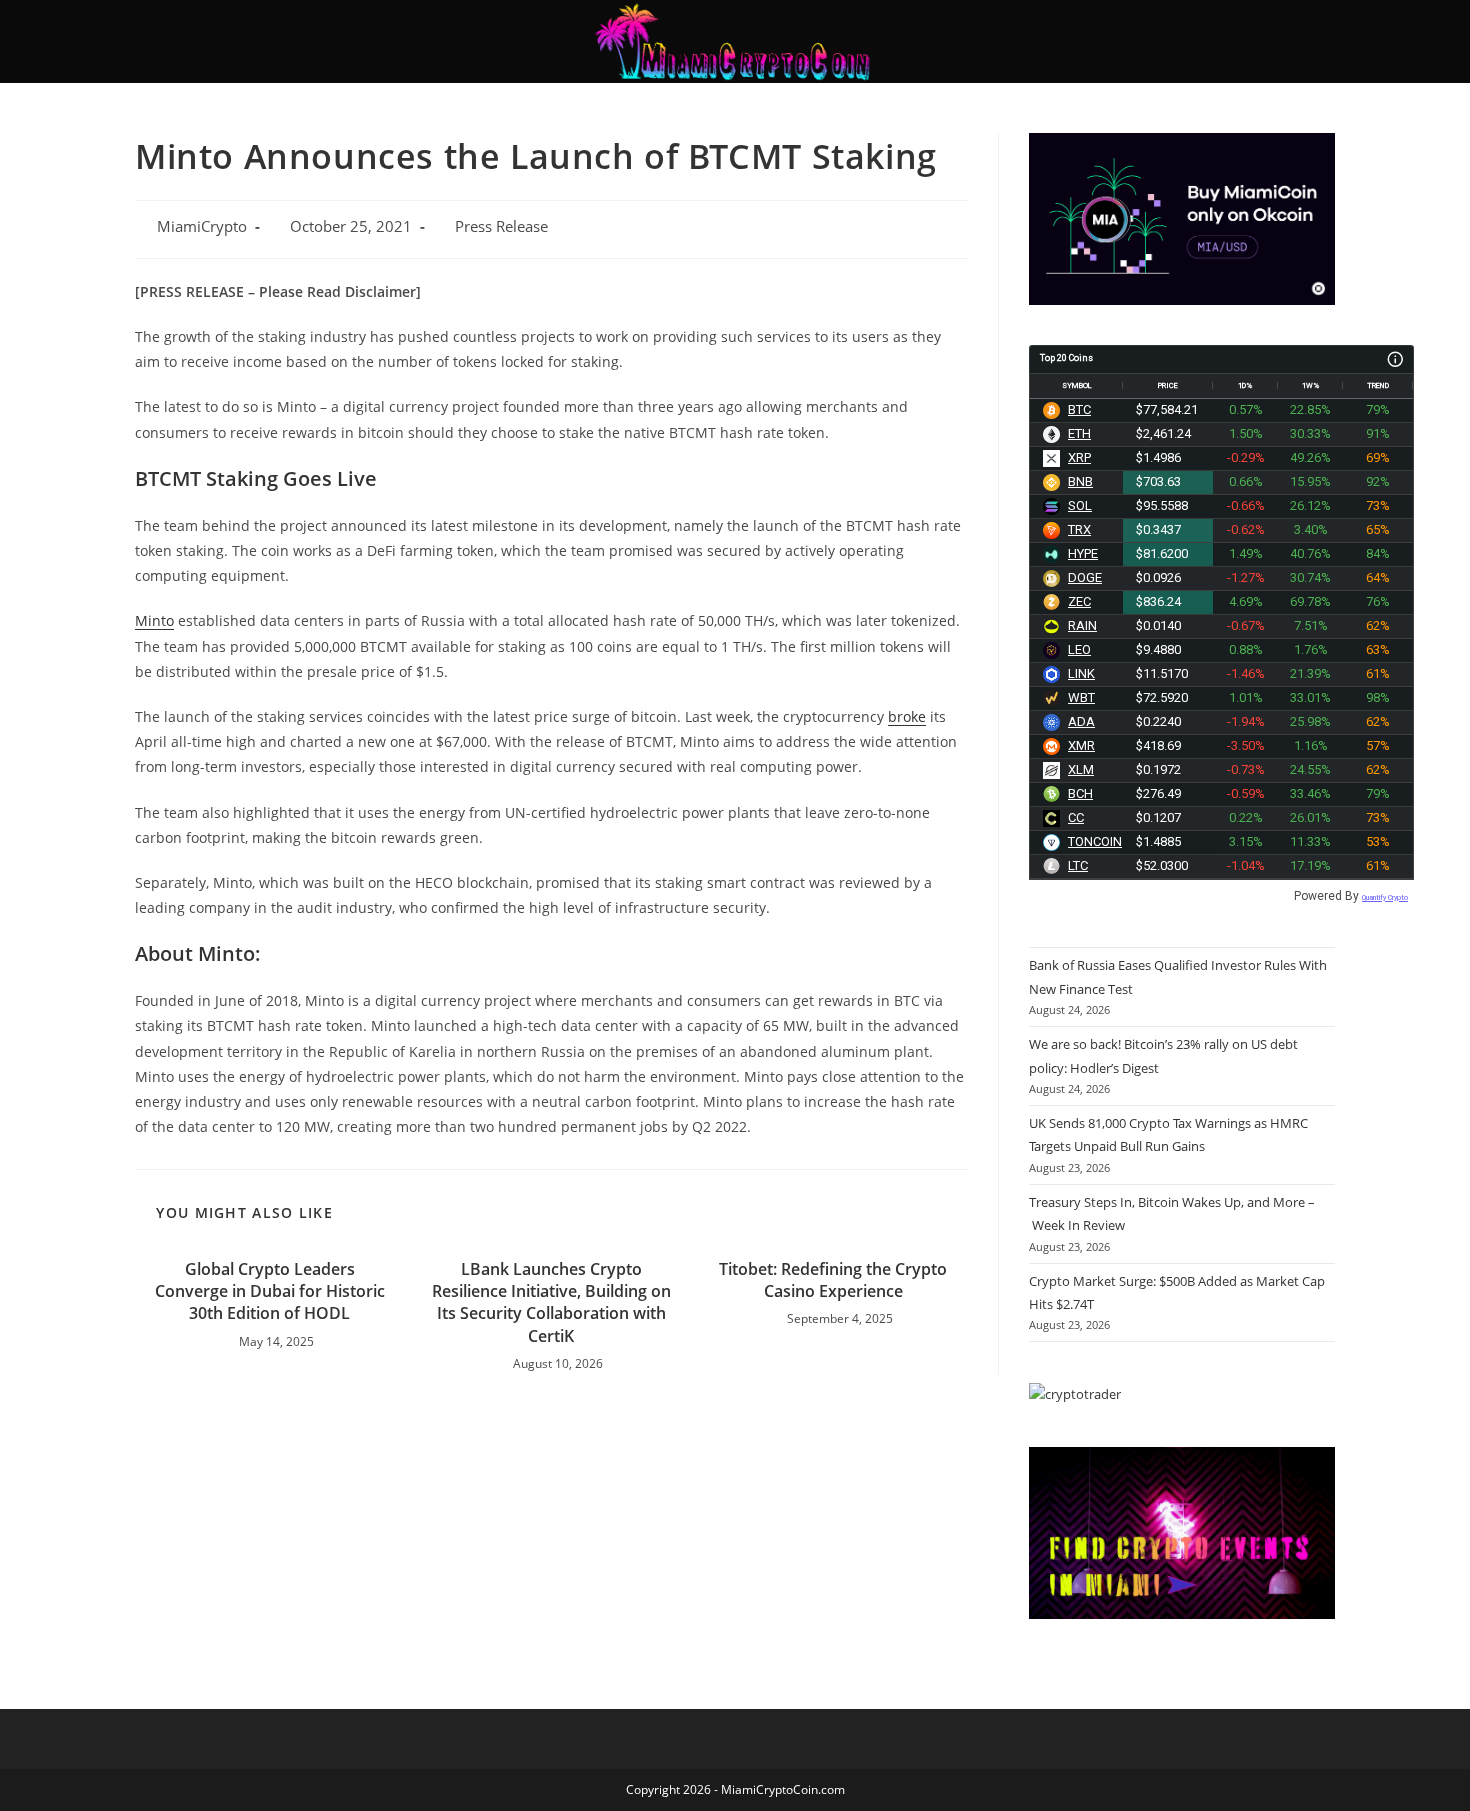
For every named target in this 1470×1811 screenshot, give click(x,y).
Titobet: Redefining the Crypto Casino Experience (833, 1280)
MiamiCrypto (202, 226)
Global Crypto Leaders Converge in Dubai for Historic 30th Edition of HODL (270, 1291)
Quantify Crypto (1385, 897)
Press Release (501, 226)
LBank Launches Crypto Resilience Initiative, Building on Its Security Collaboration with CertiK (551, 1302)
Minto (154, 620)
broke (907, 716)
